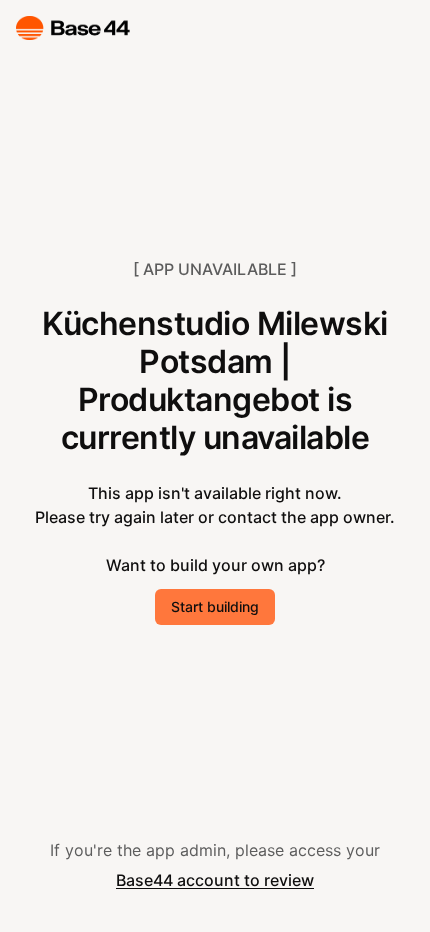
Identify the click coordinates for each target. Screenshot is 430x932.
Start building (215, 606)
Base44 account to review (215, 880)
